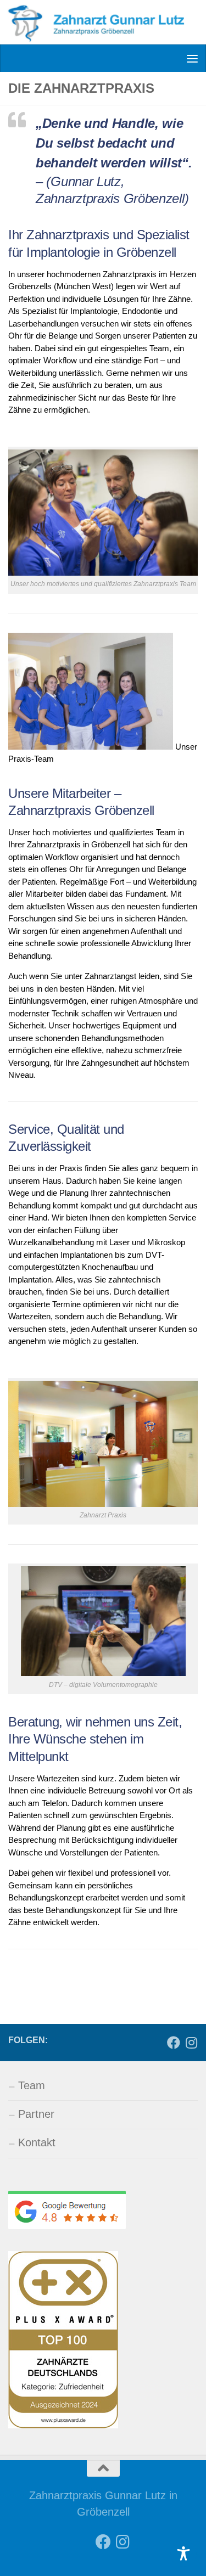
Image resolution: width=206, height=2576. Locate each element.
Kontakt (37, 2142)
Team (32, 2085)
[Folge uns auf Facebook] (174, 2043)
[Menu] (192, 58)
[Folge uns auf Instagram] (191, 2043)
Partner (36, 2114)
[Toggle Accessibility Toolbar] (183, 2553)
